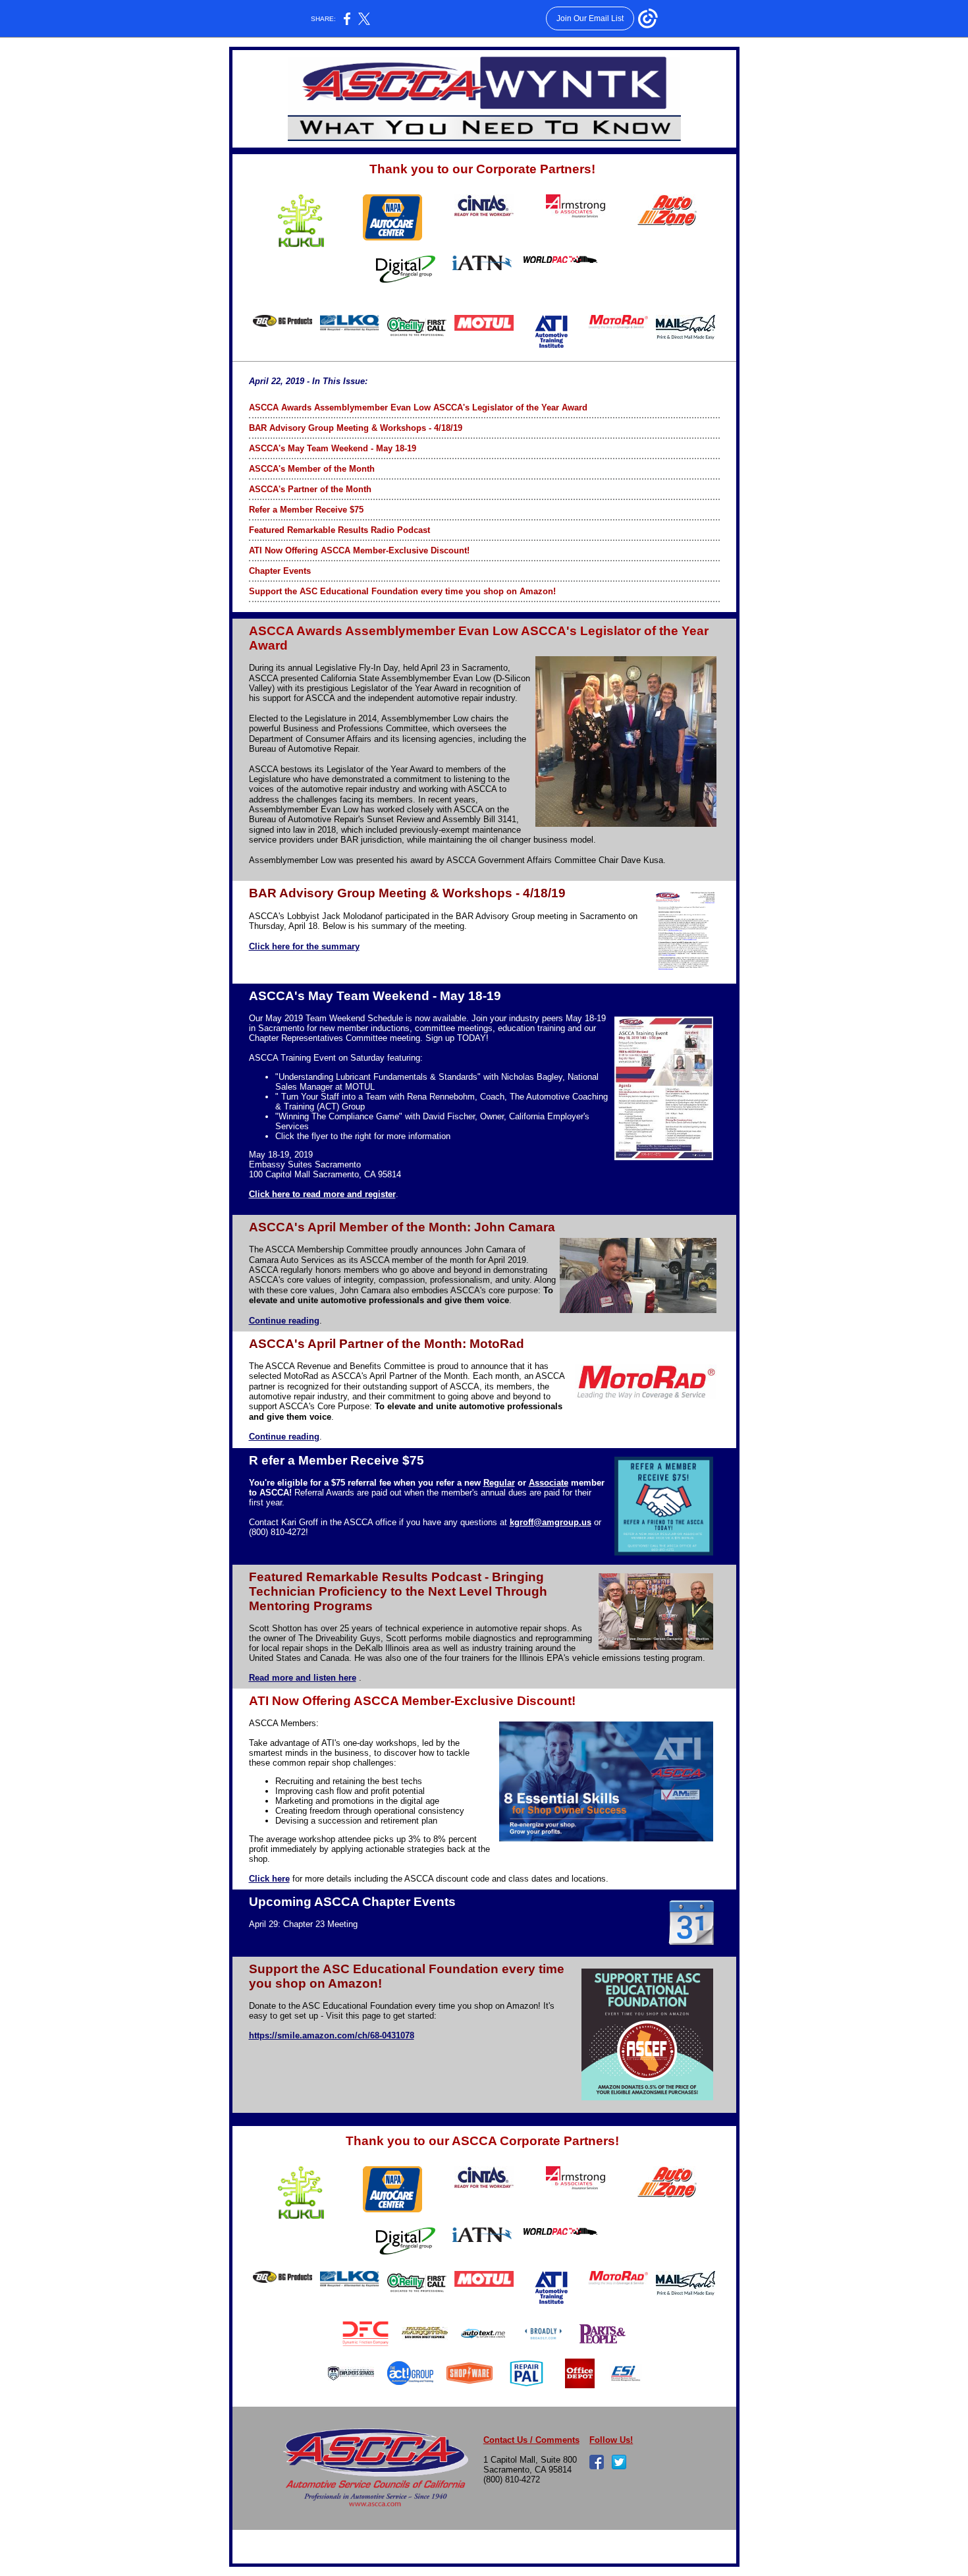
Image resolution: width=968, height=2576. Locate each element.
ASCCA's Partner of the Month (310, 489)
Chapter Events (280, 571)
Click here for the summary (304, 946)
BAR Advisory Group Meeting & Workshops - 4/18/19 (356, 428)
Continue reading (284, 1321)
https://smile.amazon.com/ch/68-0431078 (332, 2035)
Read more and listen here (303, 1678)
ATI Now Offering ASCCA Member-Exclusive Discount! (359, 550)
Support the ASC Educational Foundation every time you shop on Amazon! (402, 591)
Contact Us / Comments (531, 2440)
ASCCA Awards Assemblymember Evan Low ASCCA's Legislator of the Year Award (418, 407)
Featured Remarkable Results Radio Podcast (339, 530)
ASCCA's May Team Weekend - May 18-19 (333, 448)
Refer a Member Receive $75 (306, 510)
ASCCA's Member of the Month (312, 469)
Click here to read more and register (322, 1194)
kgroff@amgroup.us (551, 1522)
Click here (269, 1879)
